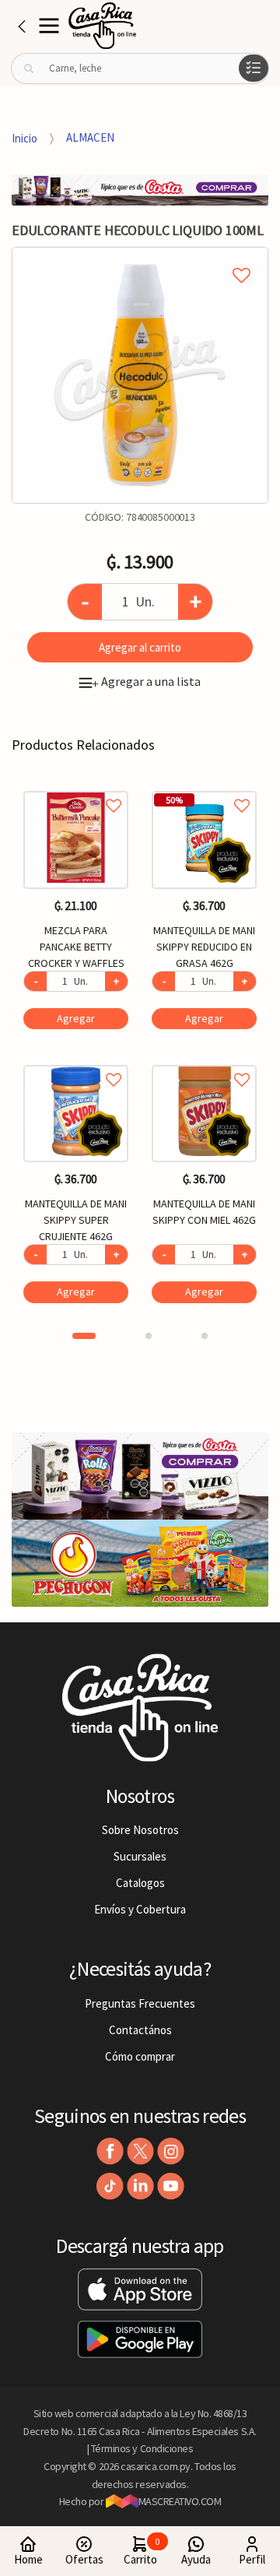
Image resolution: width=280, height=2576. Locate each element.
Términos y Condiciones (142, 2448)
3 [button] (205, 1336)
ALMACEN (90, 137)
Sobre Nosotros (140, 1830)
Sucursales (140, 1856)
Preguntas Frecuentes (140, 2003)
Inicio (24, 137)
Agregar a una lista (146, 681)
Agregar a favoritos (76, 788)
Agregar (76, 1018)
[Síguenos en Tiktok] (110, 2186)
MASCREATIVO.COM (180, 2501)
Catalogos (140, 1883)
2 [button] (149, 1336)
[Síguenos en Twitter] (140, 2151)
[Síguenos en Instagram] (171, 2151)
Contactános (140, 2030)
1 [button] (84, 1336)
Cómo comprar (140, 2056)
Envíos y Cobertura (140, 1909)
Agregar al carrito (140, 647)
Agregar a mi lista (140, 258)
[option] (140, 375)
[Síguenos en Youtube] (171, 2186)
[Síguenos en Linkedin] (140, 2186)
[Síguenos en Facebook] (110, 2151)
